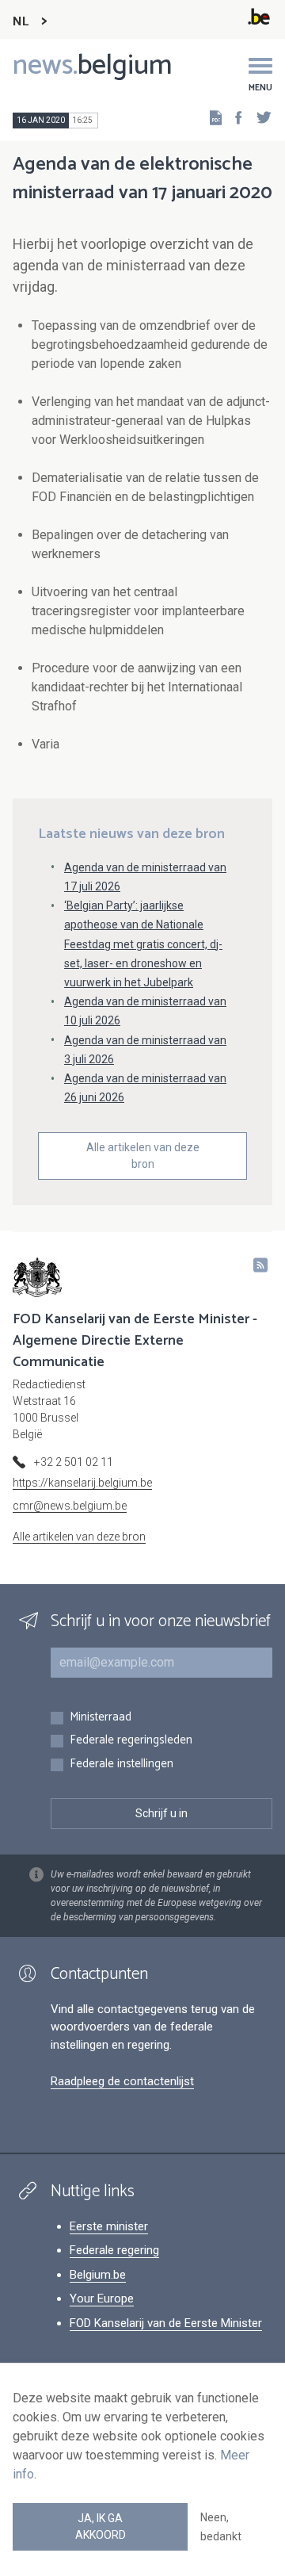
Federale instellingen (122, 1765)
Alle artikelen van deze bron (143, 1156)
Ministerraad (101, 1718)
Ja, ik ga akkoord (101, 2526)
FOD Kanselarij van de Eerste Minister (166, 2323)
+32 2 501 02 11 (74, 1462)
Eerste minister (109, 2226)
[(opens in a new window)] (234, 117)
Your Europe (102, 2298)
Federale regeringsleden (131, 1741)
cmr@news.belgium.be (70, 1506)
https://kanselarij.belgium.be (82, 1483)
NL (21, 22)
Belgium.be (98, 2275)
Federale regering (114, 2250)
